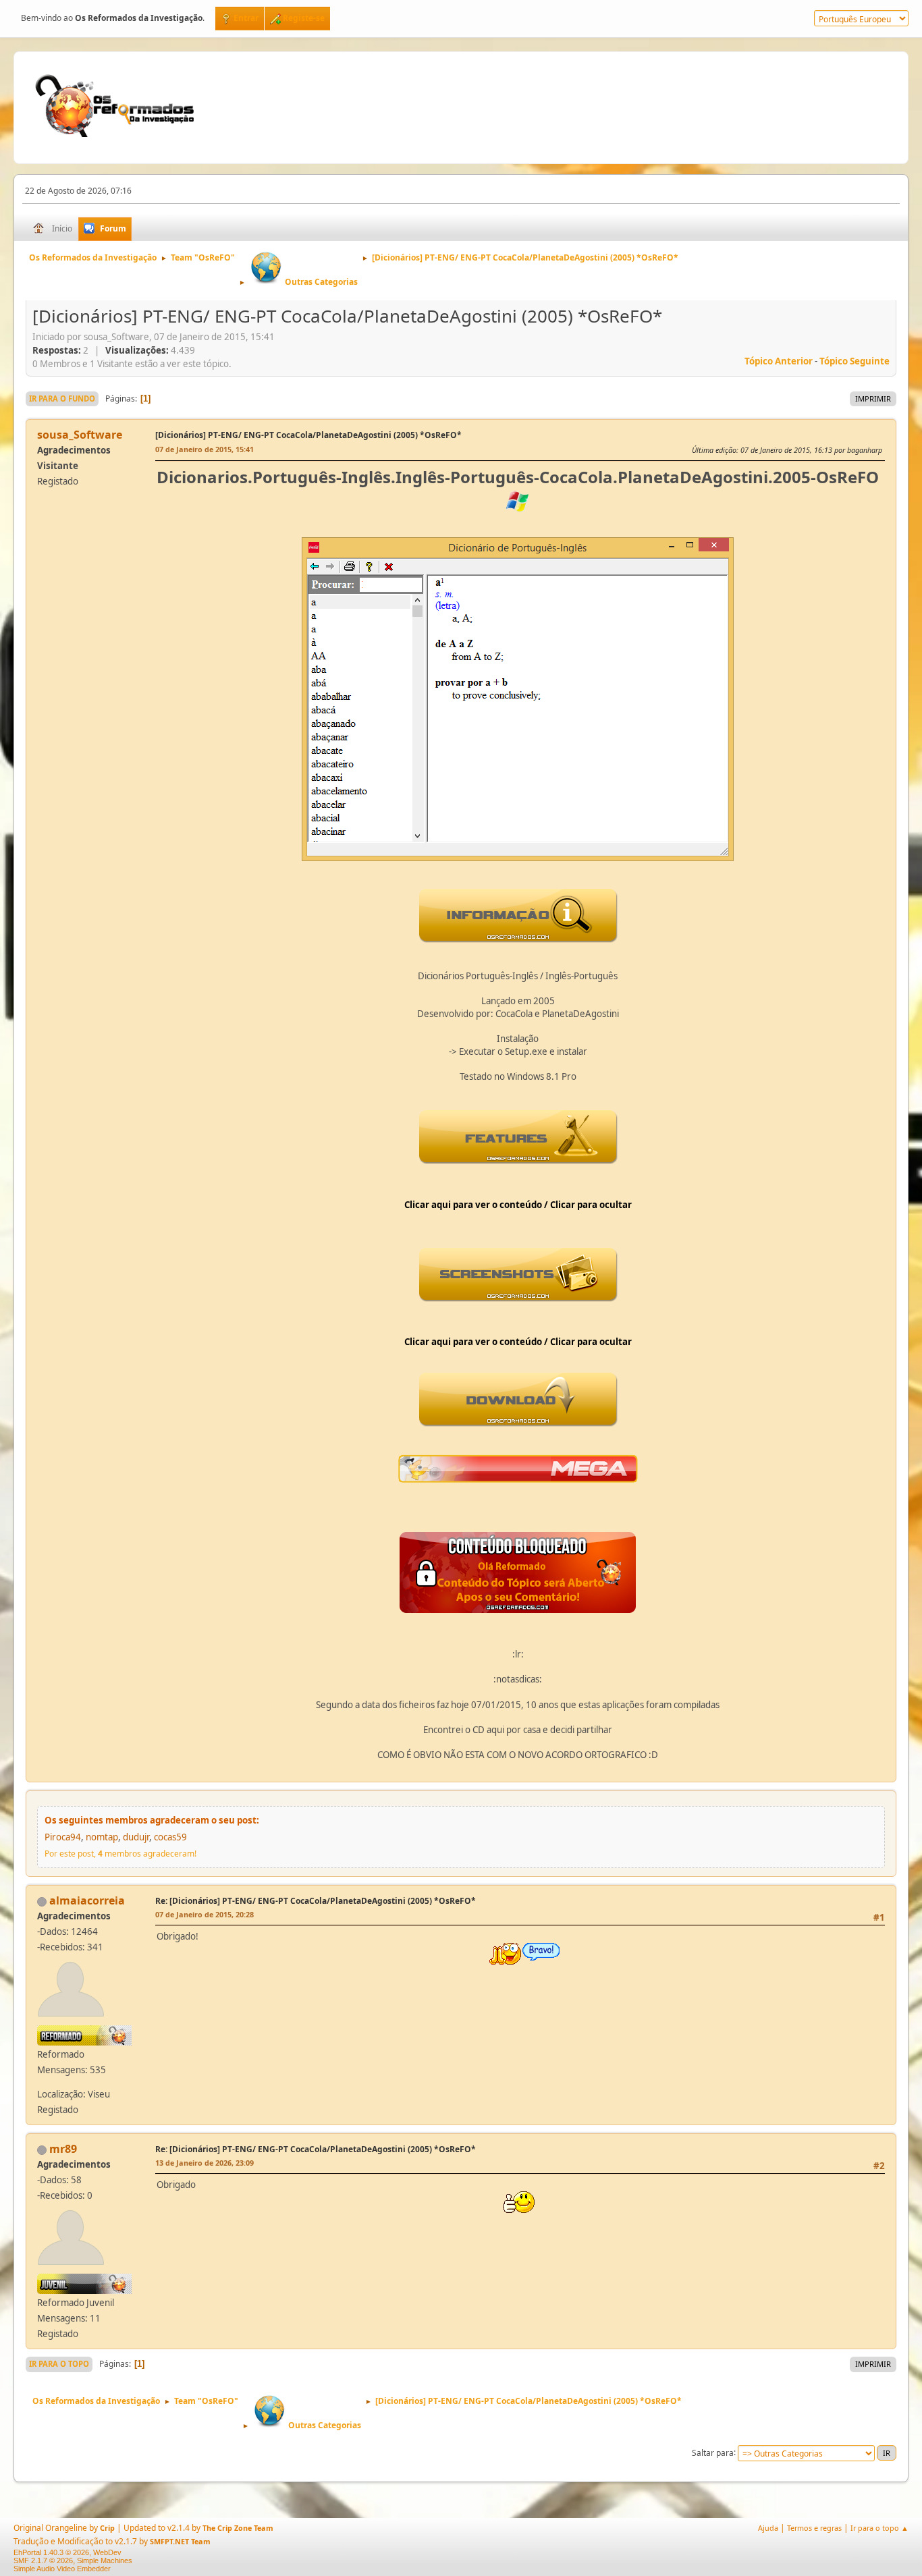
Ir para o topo (59, 2364)
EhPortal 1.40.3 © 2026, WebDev (67, 2552)
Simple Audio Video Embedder (62, 2569)
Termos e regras (814, 2528)
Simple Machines (105, 2560)
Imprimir (873, 399)
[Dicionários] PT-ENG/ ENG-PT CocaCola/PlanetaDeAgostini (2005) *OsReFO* (308, 435)
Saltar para (713, 2452)
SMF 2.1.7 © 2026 (43, 2560)
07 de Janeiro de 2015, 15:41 (205, 449)
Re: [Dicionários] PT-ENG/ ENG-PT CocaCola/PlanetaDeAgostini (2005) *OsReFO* (316, 1901)
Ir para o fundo (62, 399)
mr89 (63, 2149)
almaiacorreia (87, 1900)
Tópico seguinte (855, 361)
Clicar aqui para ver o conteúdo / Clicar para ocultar (518, 1205)
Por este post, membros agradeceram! (120, 1854)
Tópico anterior (779, 361)
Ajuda (768, 2528)
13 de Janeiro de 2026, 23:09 (205, 2163)
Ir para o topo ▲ (879, 2528)
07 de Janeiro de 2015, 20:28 (205, 1914)
